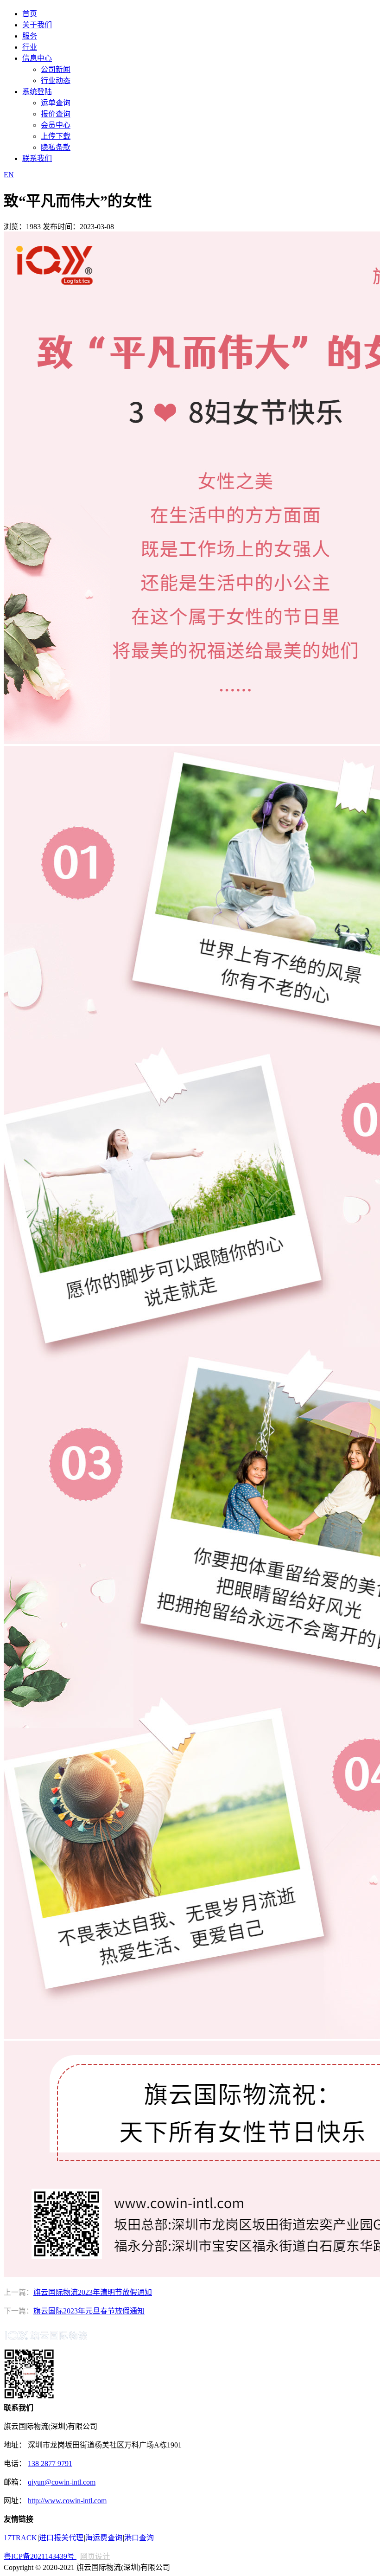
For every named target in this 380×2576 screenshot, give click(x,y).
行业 (30, 47)
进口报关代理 (61, 2538)
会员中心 (56, 125)
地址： (16, 2445)
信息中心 (37, 58)
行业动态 (56, 80)
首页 (30, 14)
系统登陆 (37, 92)
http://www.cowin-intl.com (67, 2501)
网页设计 (95, 2556)
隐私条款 (56, 147)
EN (9, 175)
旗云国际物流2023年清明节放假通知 (93, 2292)
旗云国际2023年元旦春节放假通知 (89, 2311)
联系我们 (37, 158)
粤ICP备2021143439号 (40, 2556)
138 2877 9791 (50, 2464)
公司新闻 (56, 69)
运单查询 (56, 103)
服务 (30, 36)
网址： (15, 2501)
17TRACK (20, 2538)
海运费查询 (104, 2538)
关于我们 (37, 25)
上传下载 (56, 136)
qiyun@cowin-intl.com (62, 2482)
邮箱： (15, 2482)
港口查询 (139, 2538)
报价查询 (56, 114)
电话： (15, 2464)
